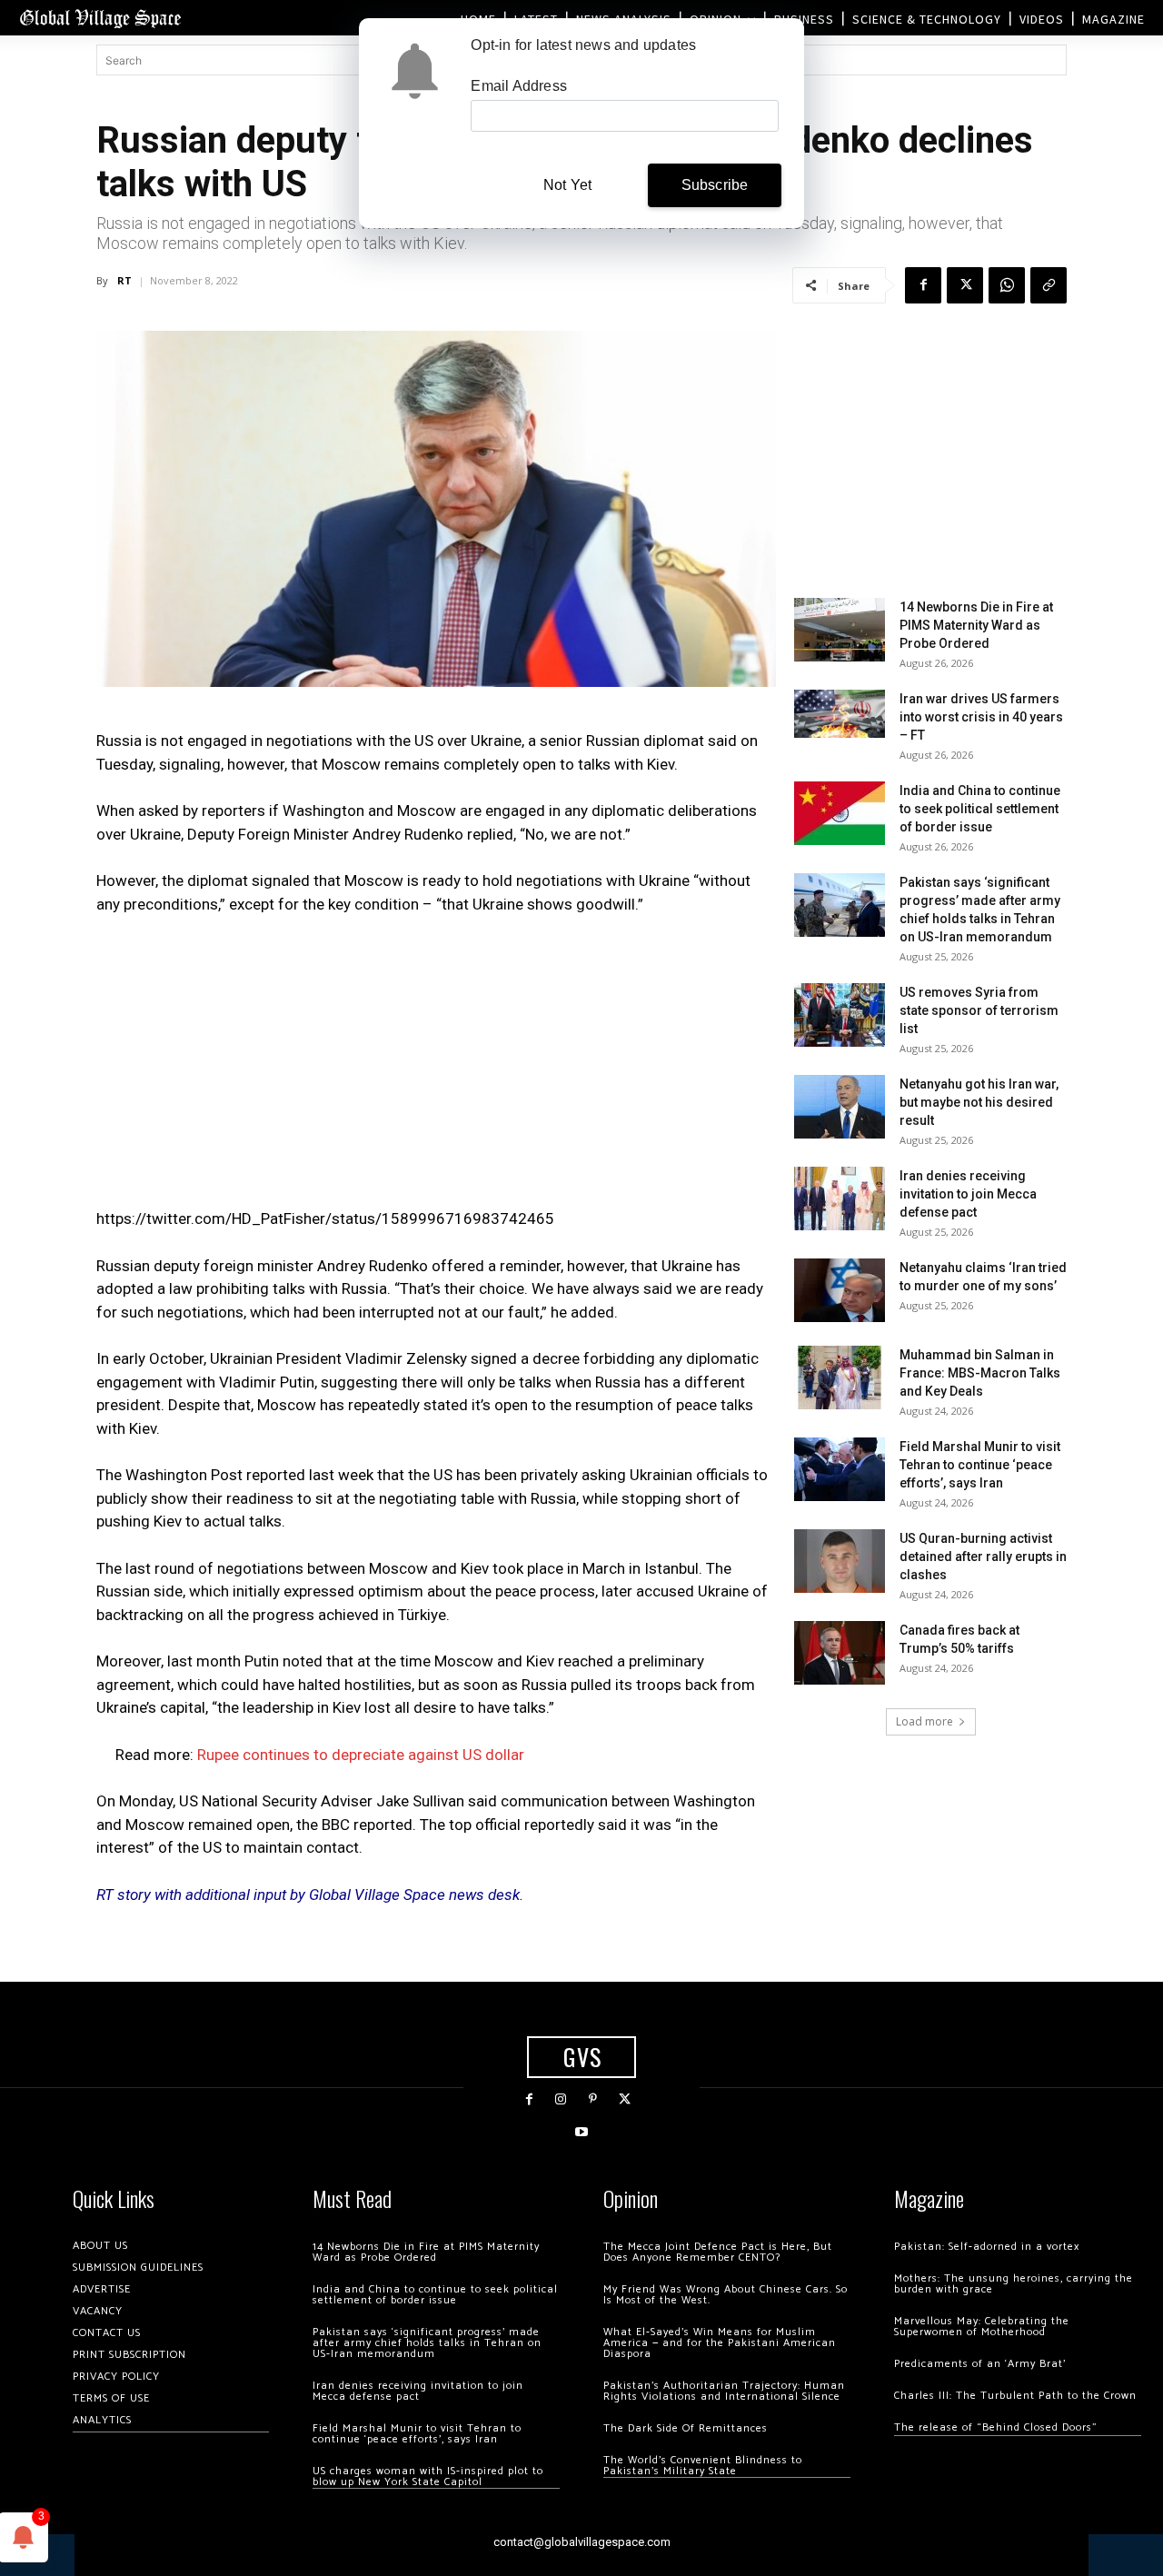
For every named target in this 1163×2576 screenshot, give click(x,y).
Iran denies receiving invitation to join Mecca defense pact (968, 1194)
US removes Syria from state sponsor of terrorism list (979, 1010)
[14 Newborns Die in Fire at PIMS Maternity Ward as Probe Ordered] (840, 630)
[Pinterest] (593, 2099)
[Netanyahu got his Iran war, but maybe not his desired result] (840, 1107)
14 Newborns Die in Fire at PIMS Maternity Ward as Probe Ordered (976, 625)
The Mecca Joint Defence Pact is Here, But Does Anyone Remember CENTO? (718, 2252)
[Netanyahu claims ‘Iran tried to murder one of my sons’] (840, 1290)
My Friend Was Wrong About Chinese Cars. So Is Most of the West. (726, 2295)
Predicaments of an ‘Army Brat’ (980, 2364)
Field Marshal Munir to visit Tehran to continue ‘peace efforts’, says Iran (980, 1465)
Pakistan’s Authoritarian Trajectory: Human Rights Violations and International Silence (724, 2391)
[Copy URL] (1049, 285)
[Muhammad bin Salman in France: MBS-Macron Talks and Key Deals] (840, 1378)
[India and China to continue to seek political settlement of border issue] (840, 813)
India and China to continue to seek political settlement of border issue (980, 809)
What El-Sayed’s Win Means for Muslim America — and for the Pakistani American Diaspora (720, 2343)
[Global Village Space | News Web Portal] (100, 18)
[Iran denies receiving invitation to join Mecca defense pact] (840, 1198)
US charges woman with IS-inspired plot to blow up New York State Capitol (428, 2477)
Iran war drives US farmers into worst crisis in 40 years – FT (981, 717)
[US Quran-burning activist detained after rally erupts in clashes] (840, 1561)
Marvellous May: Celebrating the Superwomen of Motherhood (982, 2327)
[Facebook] (923, 285)
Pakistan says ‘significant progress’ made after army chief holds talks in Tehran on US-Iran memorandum (427, 2343)
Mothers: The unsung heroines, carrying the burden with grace (1014, 2284)
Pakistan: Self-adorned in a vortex (987, 2247)
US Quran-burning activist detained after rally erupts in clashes (983, 1557)
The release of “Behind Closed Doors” (996, 2427)
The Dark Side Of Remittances (686, 2428)
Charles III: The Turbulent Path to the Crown (1015, 2396)
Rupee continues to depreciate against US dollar (361, 1755)
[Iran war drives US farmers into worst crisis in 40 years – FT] (840, 714)
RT (124, 280)
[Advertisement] (436, 1067)
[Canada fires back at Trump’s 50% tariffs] (840, 1653)
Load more (924, 1721)
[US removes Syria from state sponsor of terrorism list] (840, 1015)
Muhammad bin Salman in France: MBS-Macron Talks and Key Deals (980, 1373)
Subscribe (715, 185)
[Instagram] (561, 2099)
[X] (965, 285)
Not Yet (567, 185)
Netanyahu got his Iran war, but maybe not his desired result (979, 1102)
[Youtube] (581, 2132)
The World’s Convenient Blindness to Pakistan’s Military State (703, 2466)
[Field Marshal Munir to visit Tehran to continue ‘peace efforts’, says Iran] (840, 1469)
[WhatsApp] (1007, 285)
